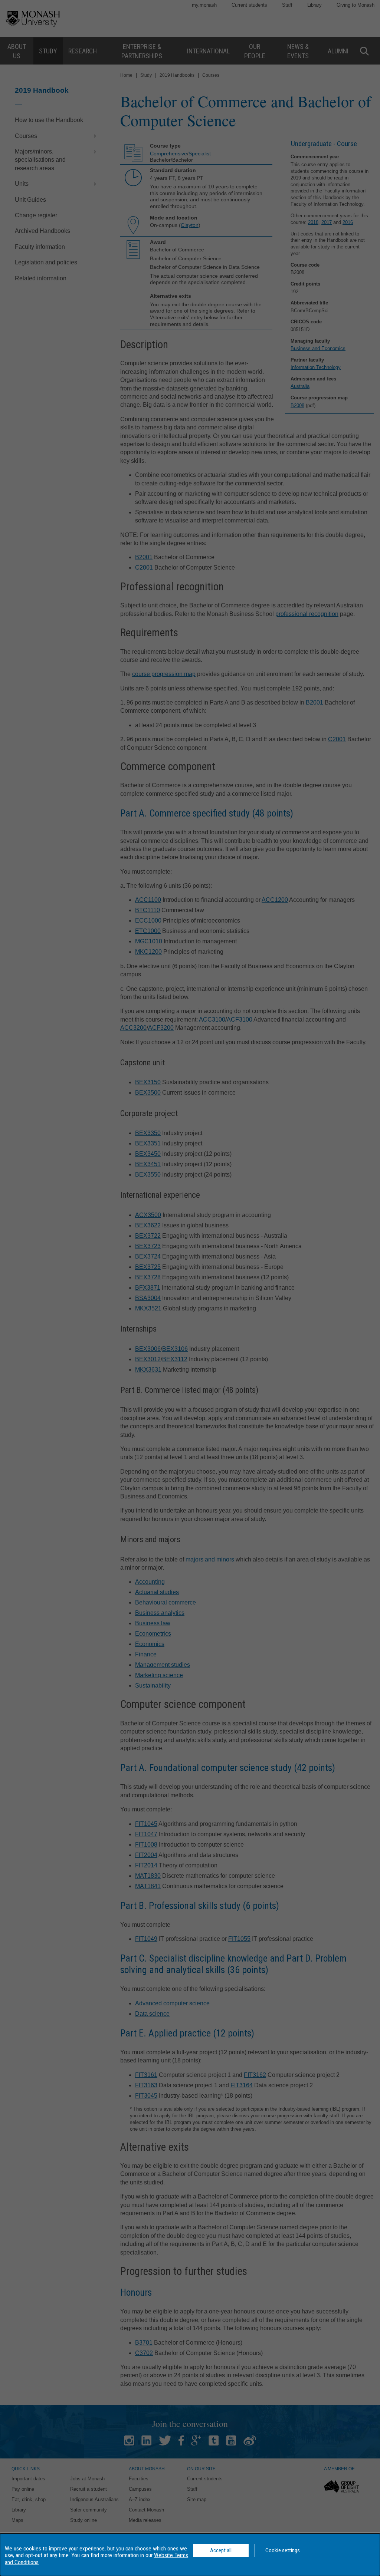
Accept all (221, 2550)
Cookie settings (283, 2550)
